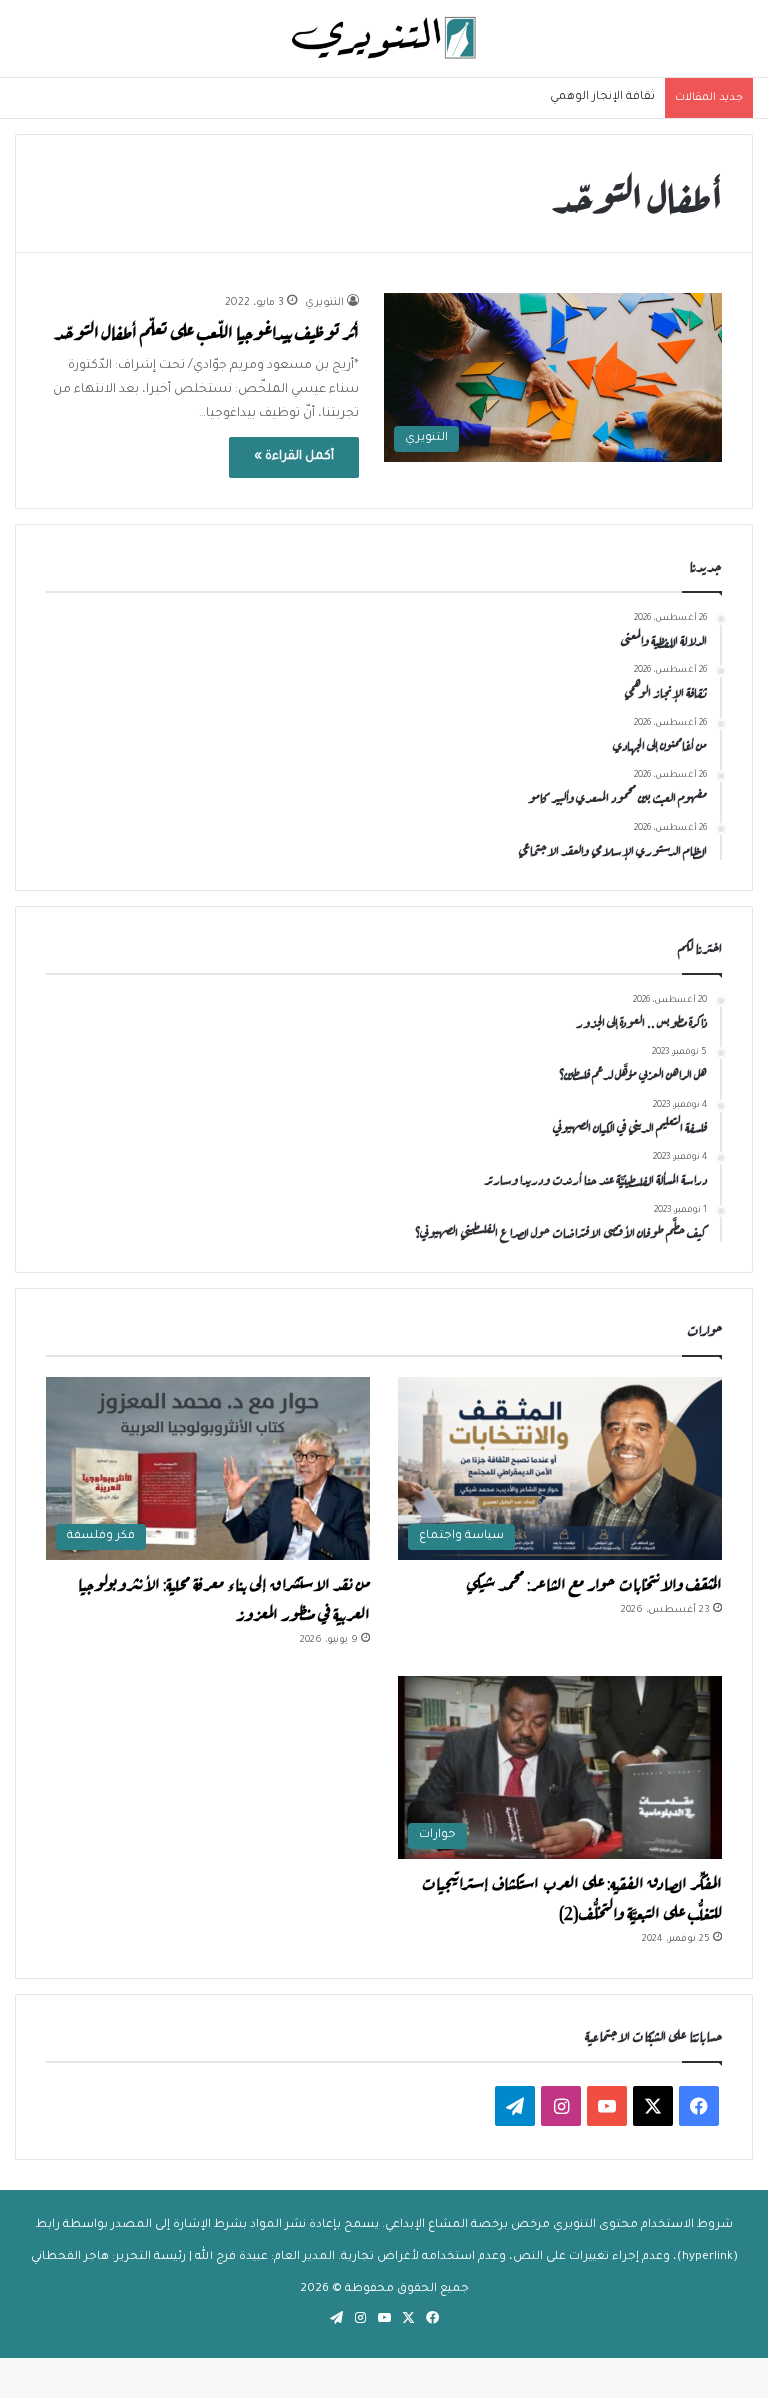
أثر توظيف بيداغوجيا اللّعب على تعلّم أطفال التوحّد (206, 330)
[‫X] (653, 2106)
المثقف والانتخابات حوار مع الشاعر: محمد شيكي (594, 1582)
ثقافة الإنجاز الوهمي (602, 97)
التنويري (324, 303)
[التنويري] (384, 38)
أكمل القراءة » (294, 457)
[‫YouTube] (607, 2106)
